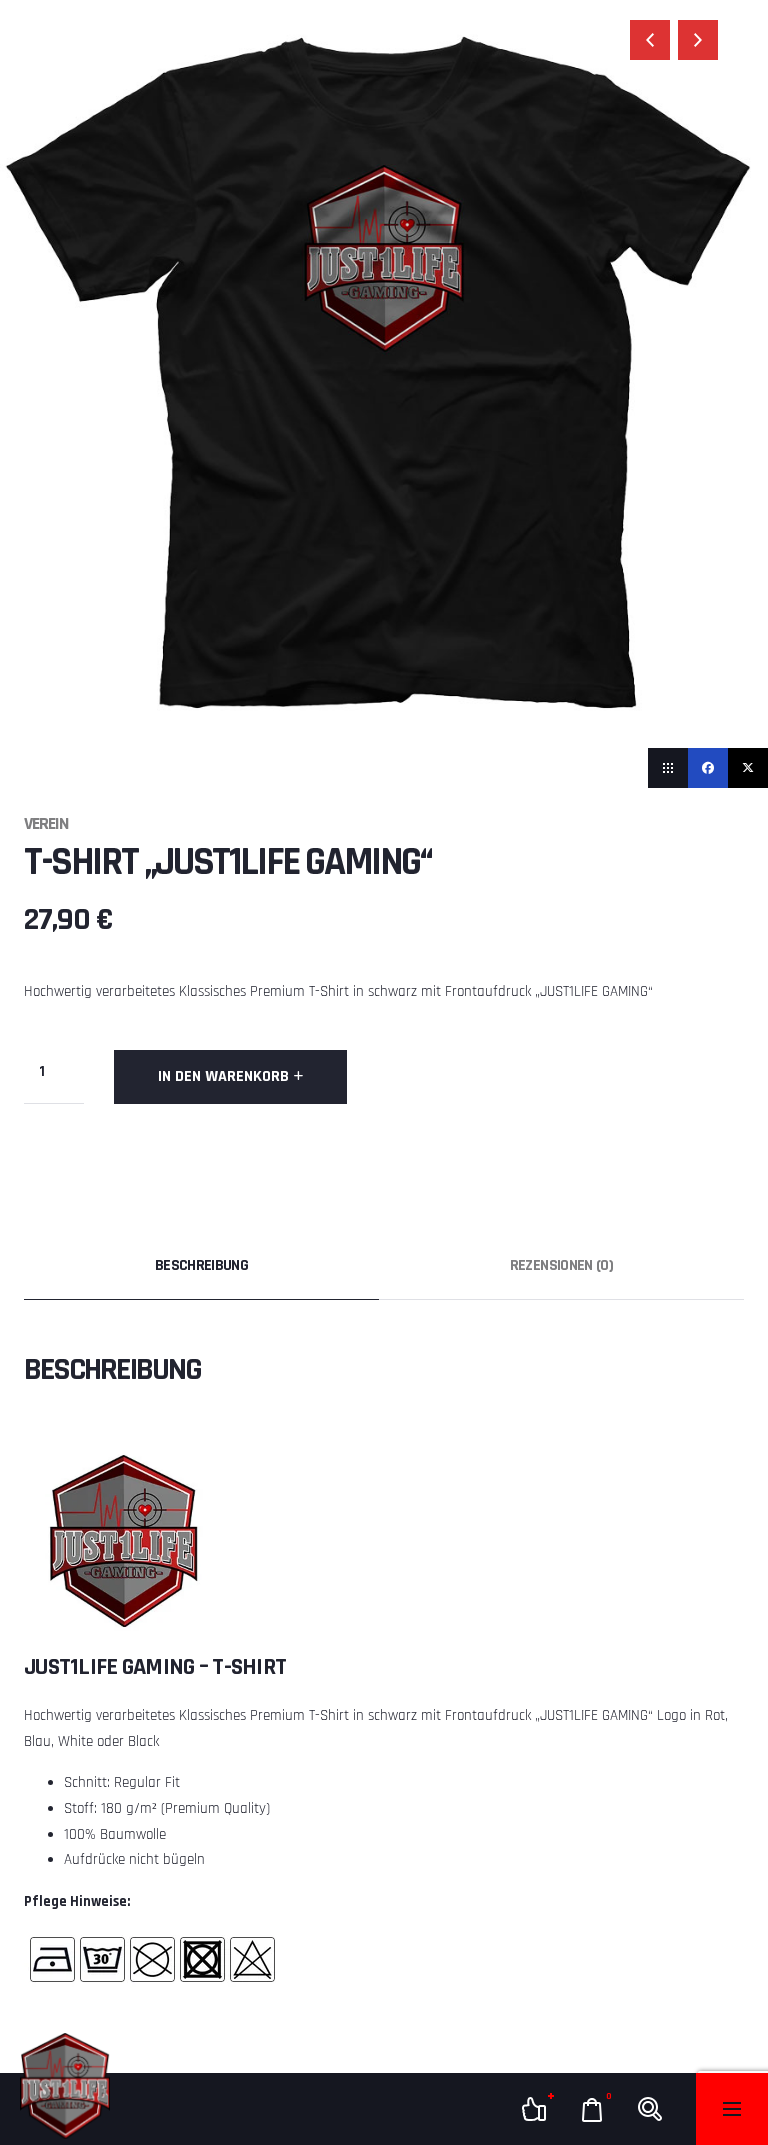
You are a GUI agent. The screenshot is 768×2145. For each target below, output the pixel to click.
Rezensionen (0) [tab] (561, 1265)
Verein (46, 823)
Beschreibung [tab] (201, 1265)
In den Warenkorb (223, 1076)
